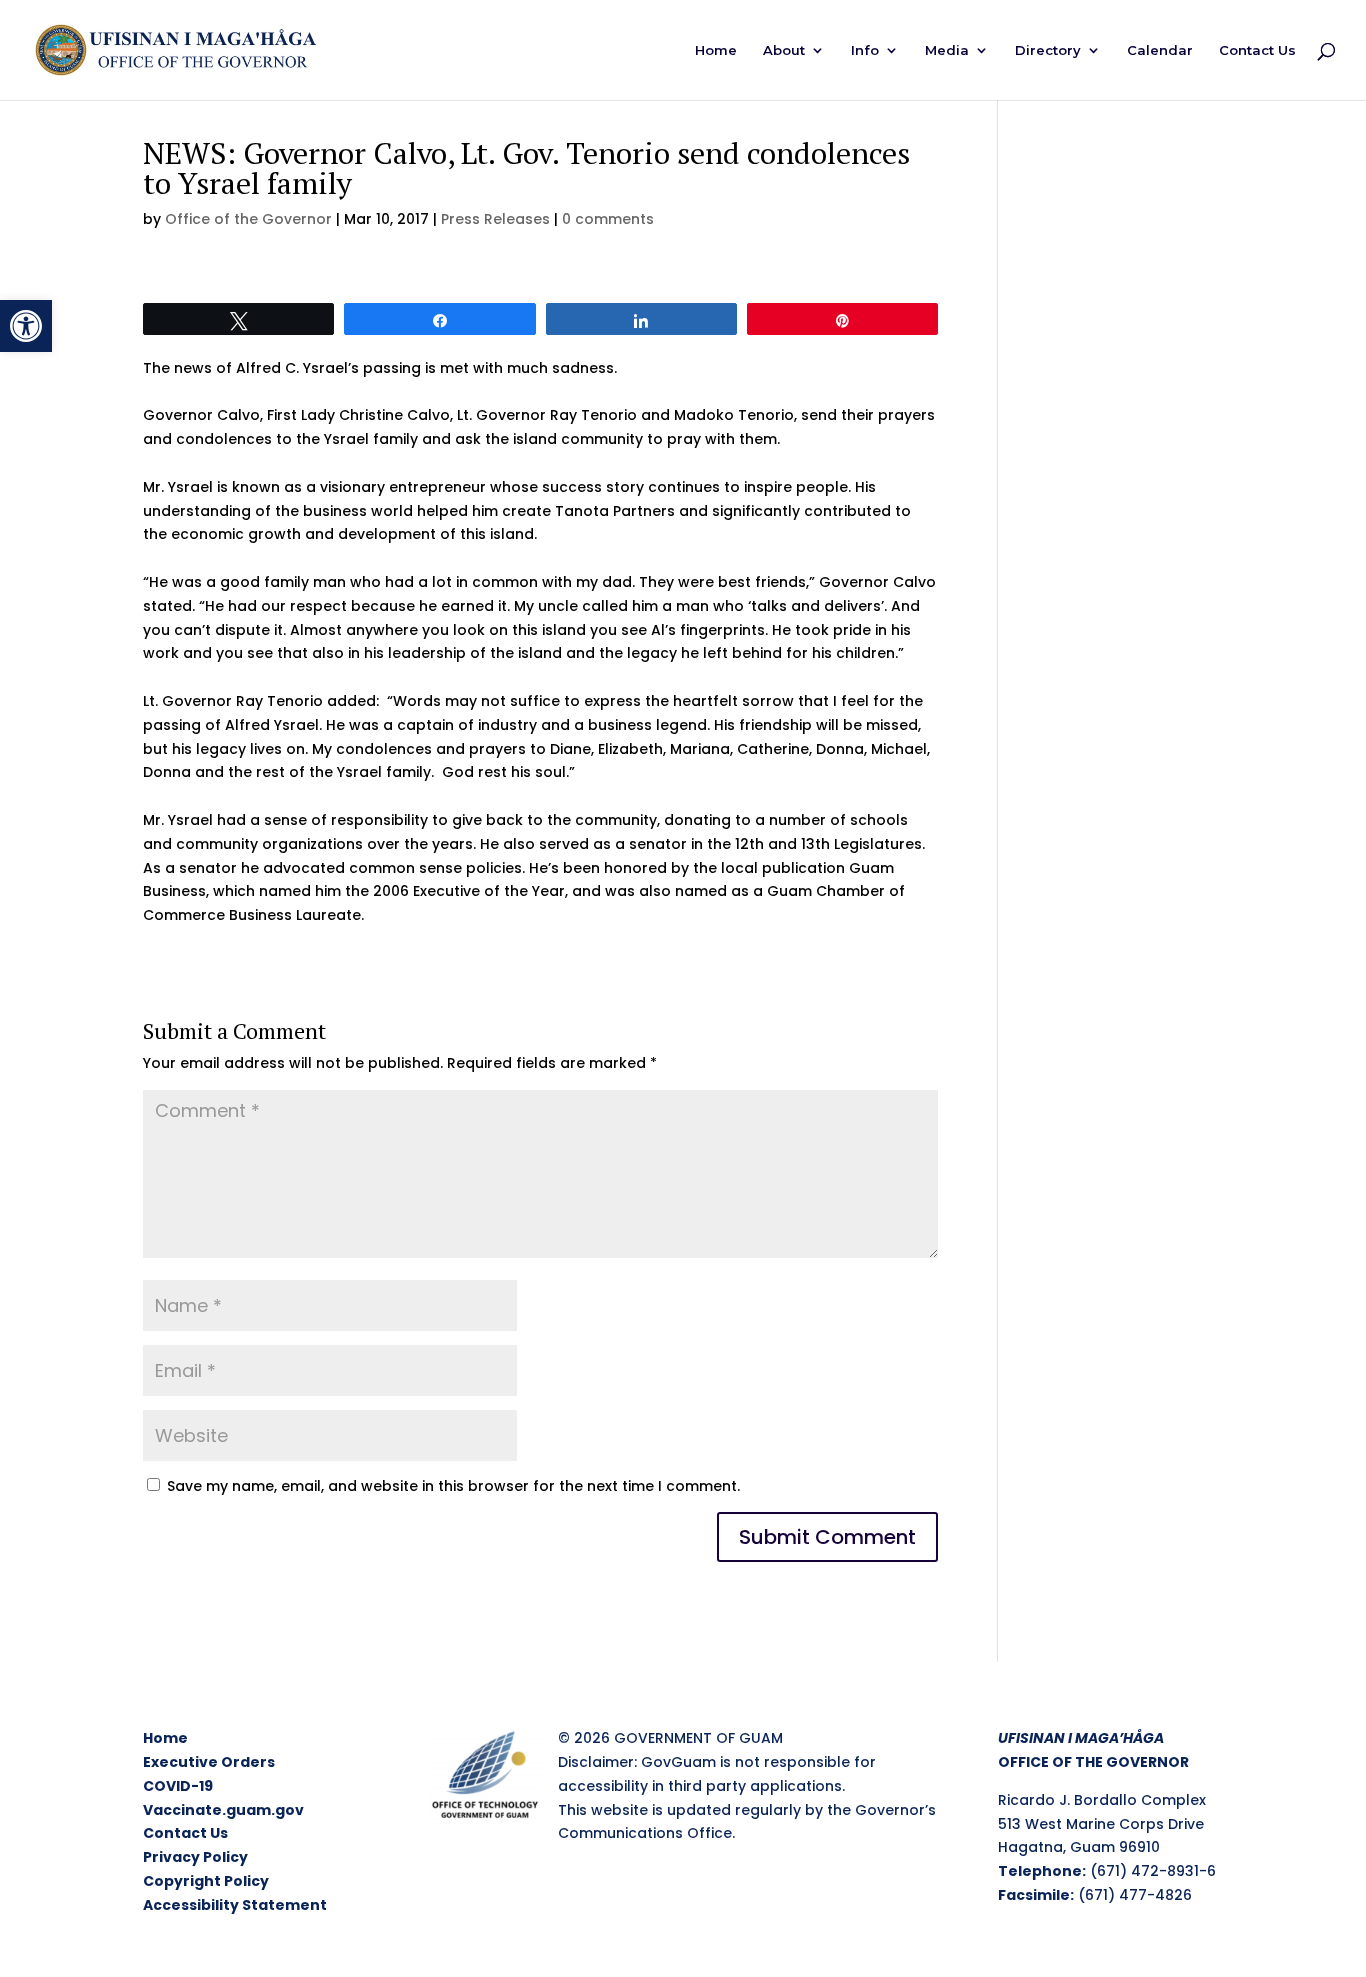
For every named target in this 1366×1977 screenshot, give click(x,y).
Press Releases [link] (495, 219)
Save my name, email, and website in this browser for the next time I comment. (453, 1486)
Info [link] (865, 50)
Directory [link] (1048, 50)
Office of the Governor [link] (248, 219)
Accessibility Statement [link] (235, 1905)
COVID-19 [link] (178, 1786)
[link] (26, 326)
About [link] (784, 50)
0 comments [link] (608, 219)
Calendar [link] (1160, 50)
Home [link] (716, 50)
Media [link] (947, 50)
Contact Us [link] (1257, 50)
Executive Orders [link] (209, 1762)
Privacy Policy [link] (195, 1857)
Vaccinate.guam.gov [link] (223, 1810)
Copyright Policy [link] (206, 1881)
